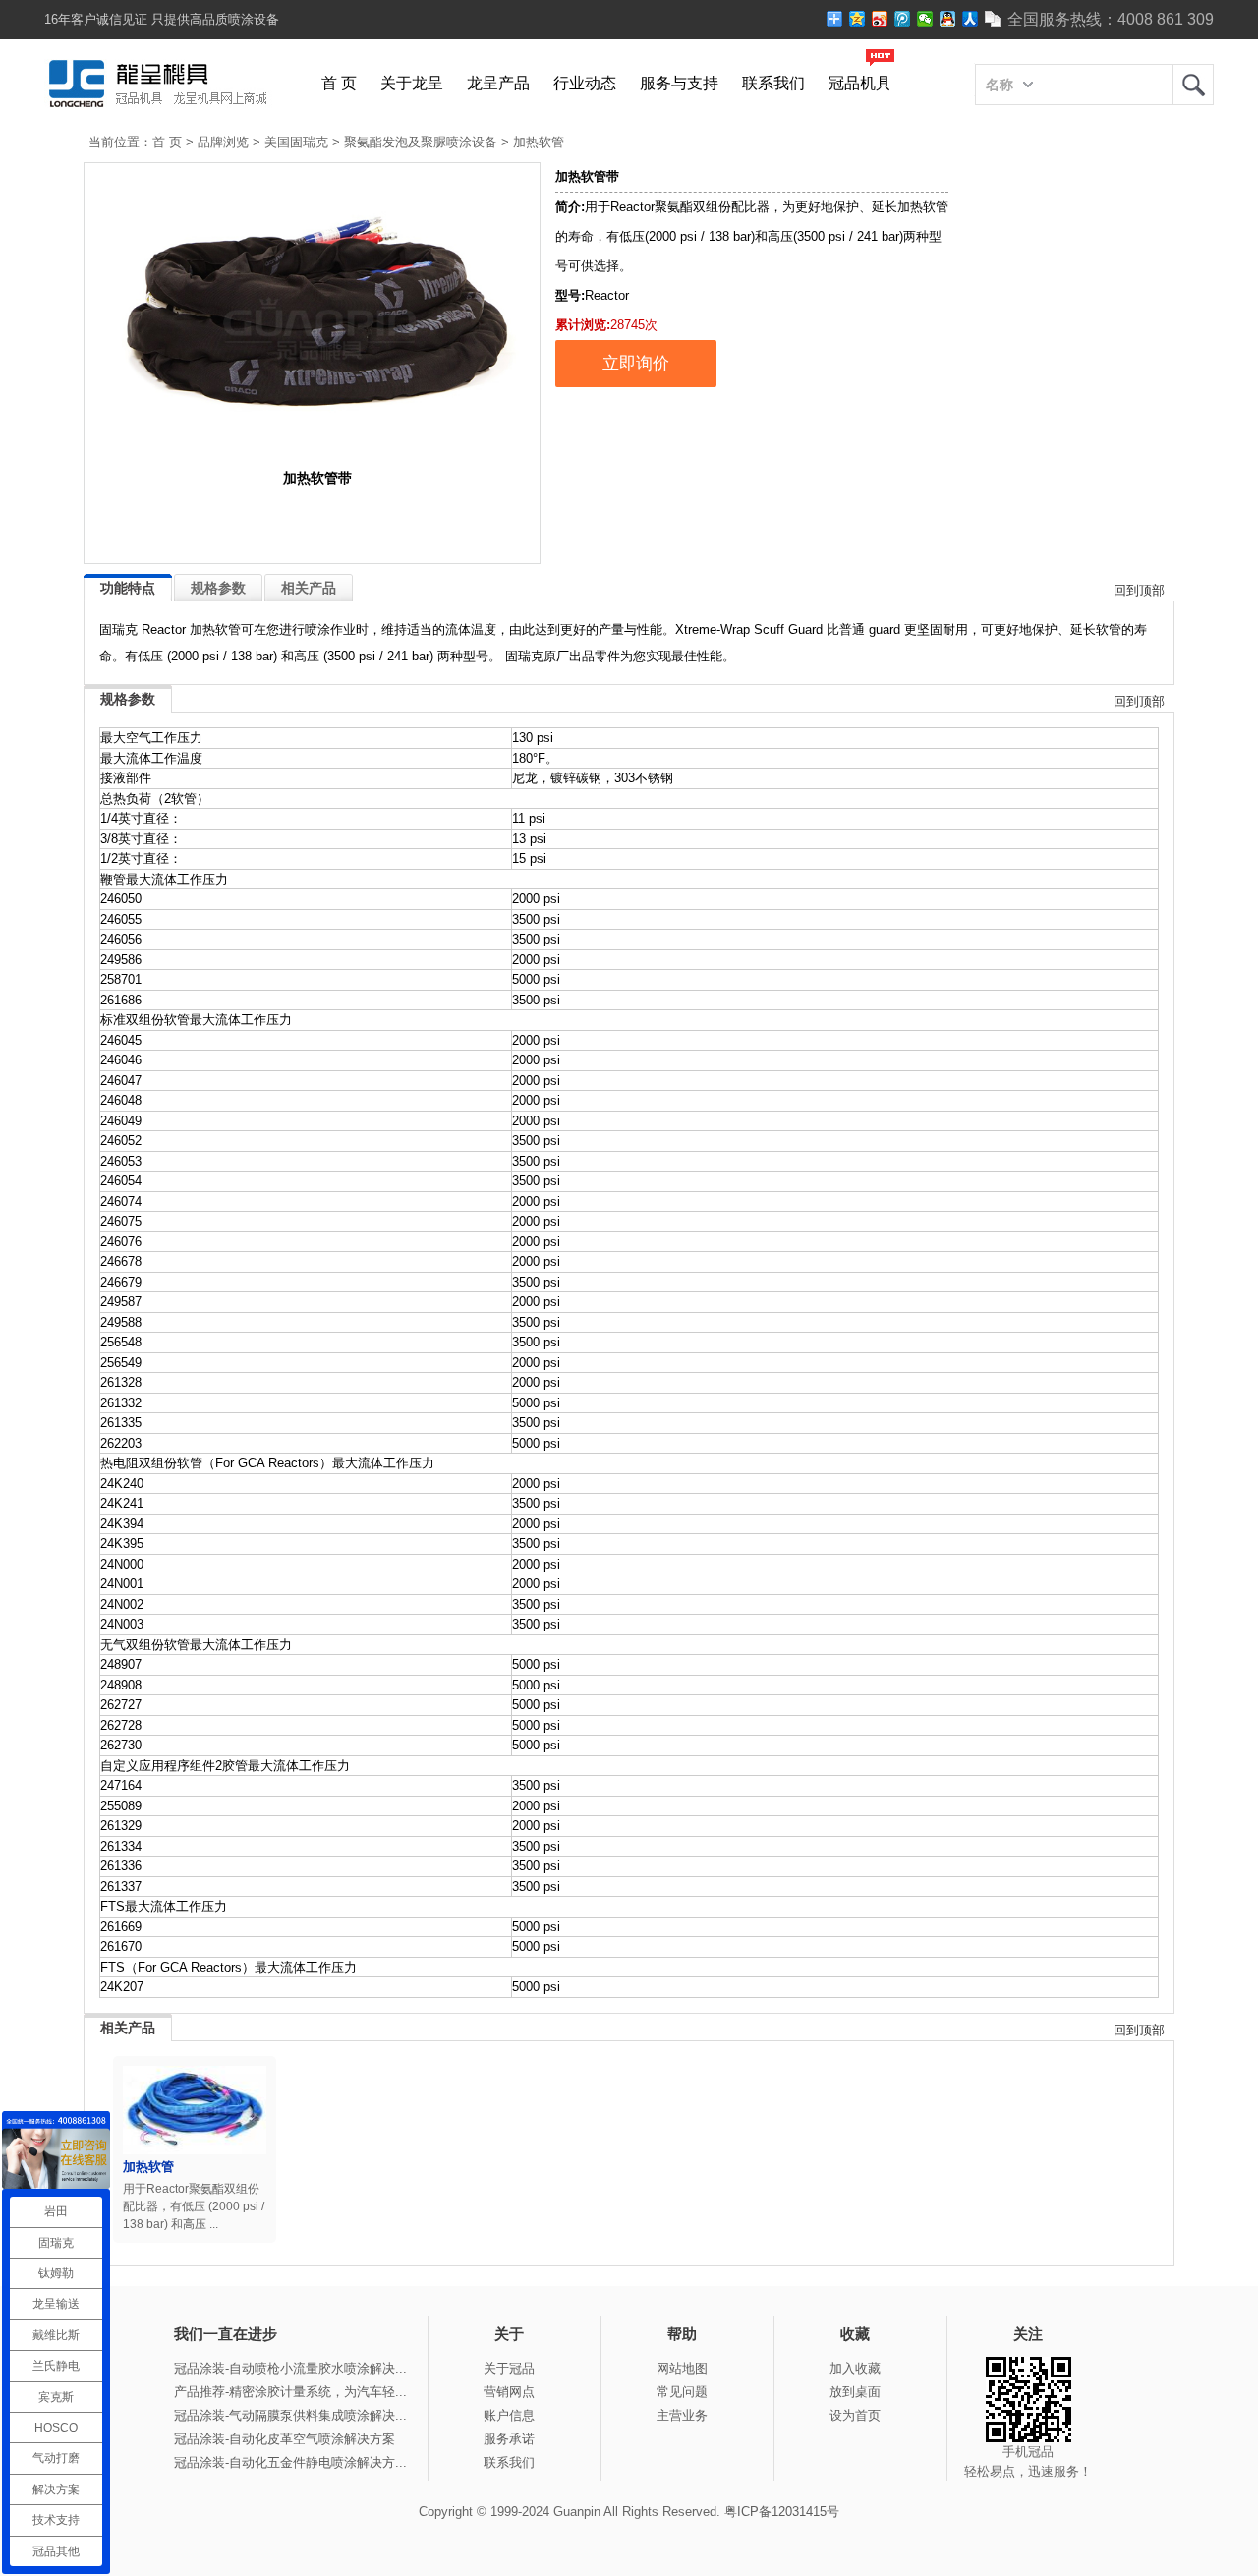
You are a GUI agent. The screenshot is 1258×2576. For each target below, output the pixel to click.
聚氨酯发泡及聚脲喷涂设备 (421, 142)
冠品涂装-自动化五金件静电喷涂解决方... (290, 2462)
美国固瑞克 (296, 142)
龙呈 (1193, 85)
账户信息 (509, 2415)
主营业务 (682, 2415)
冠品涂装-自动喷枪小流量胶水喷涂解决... (290, 2368)
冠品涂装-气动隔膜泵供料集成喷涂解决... (290, 2415)
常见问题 (682, 2392)
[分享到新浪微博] (880, 19)
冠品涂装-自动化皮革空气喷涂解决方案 (285, 2439)
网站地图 (682, 2368)
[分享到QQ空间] (858, 19)
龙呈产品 (498, 83)
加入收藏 (855, 2368)
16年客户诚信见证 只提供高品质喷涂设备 (162, 19)
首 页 (339, 83)
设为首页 (855, 2415)
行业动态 (585, 83)
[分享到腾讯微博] (903, 19)
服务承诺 (509, 2439)
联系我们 (773, 83)
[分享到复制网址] (993, 19)
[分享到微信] (925, 19)
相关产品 (309, 588)
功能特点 (128, 588)
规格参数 (218, 588)
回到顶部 (1139, 590)
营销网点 (509, 2392)
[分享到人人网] (971, 19)
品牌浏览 (223, 142)
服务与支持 (679, 83)
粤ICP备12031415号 (782, 2512)
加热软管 (539, 142)
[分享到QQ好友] (948, 19)
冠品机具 (860, 83)
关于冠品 (509, 2368)
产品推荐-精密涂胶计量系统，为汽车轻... (290, 2392)
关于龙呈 (412, 83)
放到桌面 (855, 2392)
